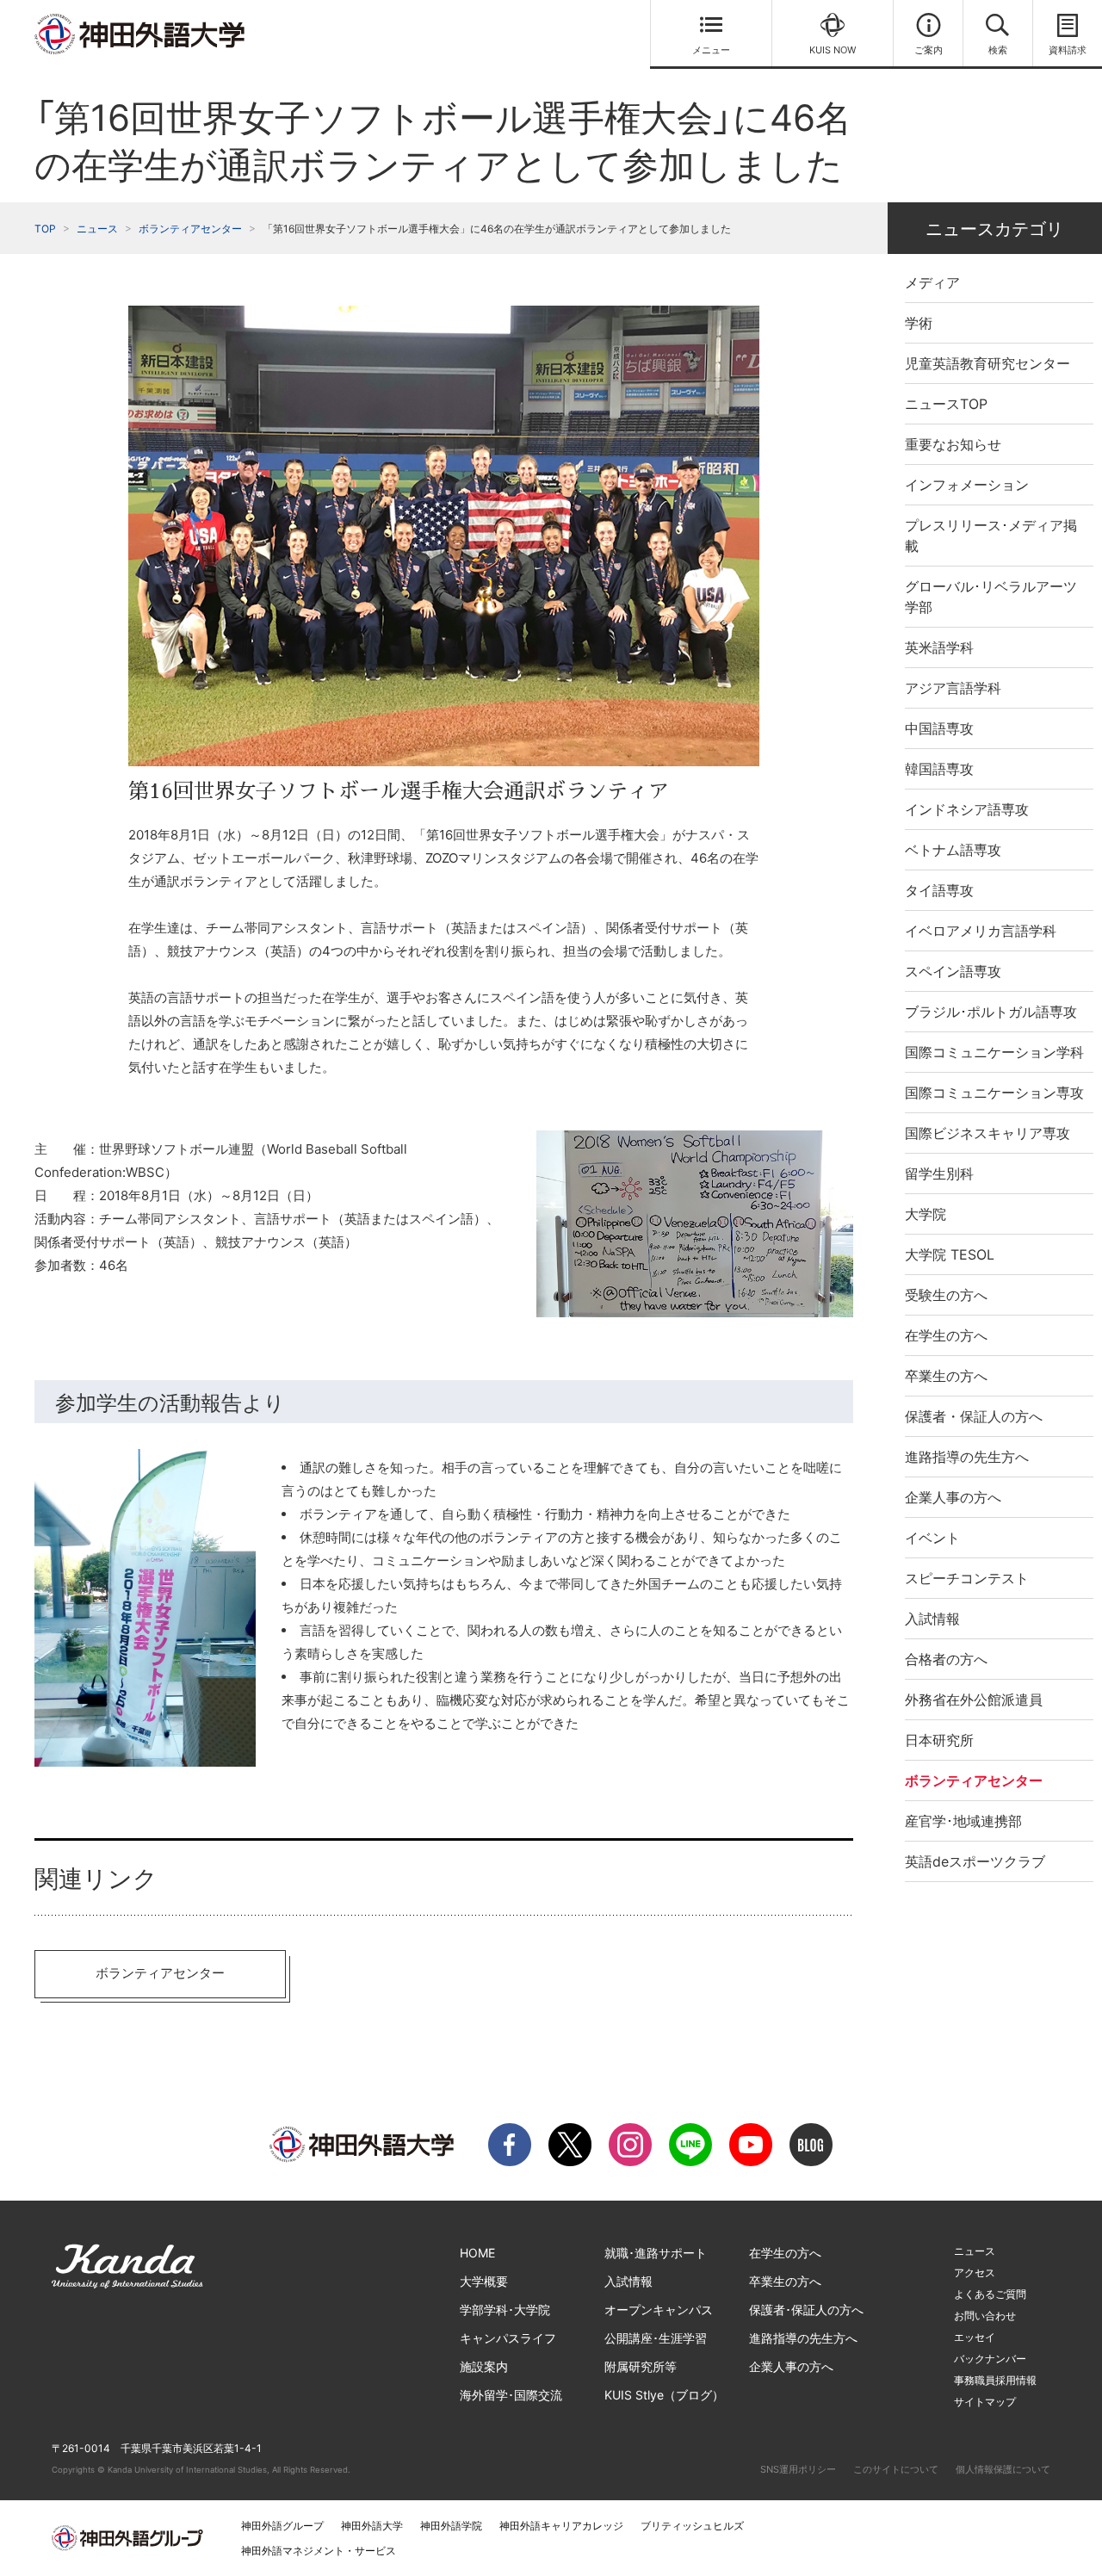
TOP (45, 229)
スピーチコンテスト (967, 1578)
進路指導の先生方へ (967, 1457)
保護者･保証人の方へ (806, 2310)
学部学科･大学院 (505, 2310)
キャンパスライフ (508, 2338)
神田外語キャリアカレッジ (561, 2526)
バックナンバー (990, 2359)
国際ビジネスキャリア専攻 (987, 1133)
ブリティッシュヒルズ (692, 2526)
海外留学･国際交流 (511, 2395)
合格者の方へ (946, 1659)
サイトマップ (985, 2402)
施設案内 (484, 2366)
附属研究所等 (641, 2366)
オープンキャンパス (659, 2310)
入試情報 (932, 1619)
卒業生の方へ (946, 1376)
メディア (932, 282)
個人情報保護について (1003, 2469)
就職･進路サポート (656, 2253)
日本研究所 (939, 1740)
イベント (932, 1538)
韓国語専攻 (939, 769)
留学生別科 (939, 1173)
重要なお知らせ (953, 444)
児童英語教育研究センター (987, 363)
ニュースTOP (946, 404)
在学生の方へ (946, 1335)
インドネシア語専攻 (967, 809)
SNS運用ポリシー (798, 2469)
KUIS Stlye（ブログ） (664, 2395)
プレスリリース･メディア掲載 (991, 536)
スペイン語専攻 (953, 971)
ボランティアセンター (190, 229)
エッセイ (975, 2337)
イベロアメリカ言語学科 (981, 931)
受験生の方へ (946, 1295)
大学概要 (484, 2281)
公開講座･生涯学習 (656, 2338)
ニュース (97, 229)
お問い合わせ (985, 2316)
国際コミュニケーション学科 (994, 1052)
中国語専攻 (939, 728)
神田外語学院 (451, 2526)
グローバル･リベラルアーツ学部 (991, 597)
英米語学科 (939, 647)
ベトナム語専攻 (953, 850)
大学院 (926, 1214)
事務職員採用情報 (995, 2380)
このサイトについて (896, 2469)
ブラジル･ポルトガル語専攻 (991, 1012)
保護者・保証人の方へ (974, 1416)
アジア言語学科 (953, 688)
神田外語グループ (282, 2526)
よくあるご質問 (990, 2294)
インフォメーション (967, 485)
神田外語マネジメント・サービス (319, 2551)
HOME (477, 2253)
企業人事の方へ (953, 1497)
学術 (919, 323)
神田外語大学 (372, 2526)
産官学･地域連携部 (963, 1821)
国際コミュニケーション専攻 (994, 1093)
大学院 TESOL (950, 1254)
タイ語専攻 (939, 890)
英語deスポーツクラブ (975, 1861)
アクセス (975, 2273)
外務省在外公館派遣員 (974, 1700)
